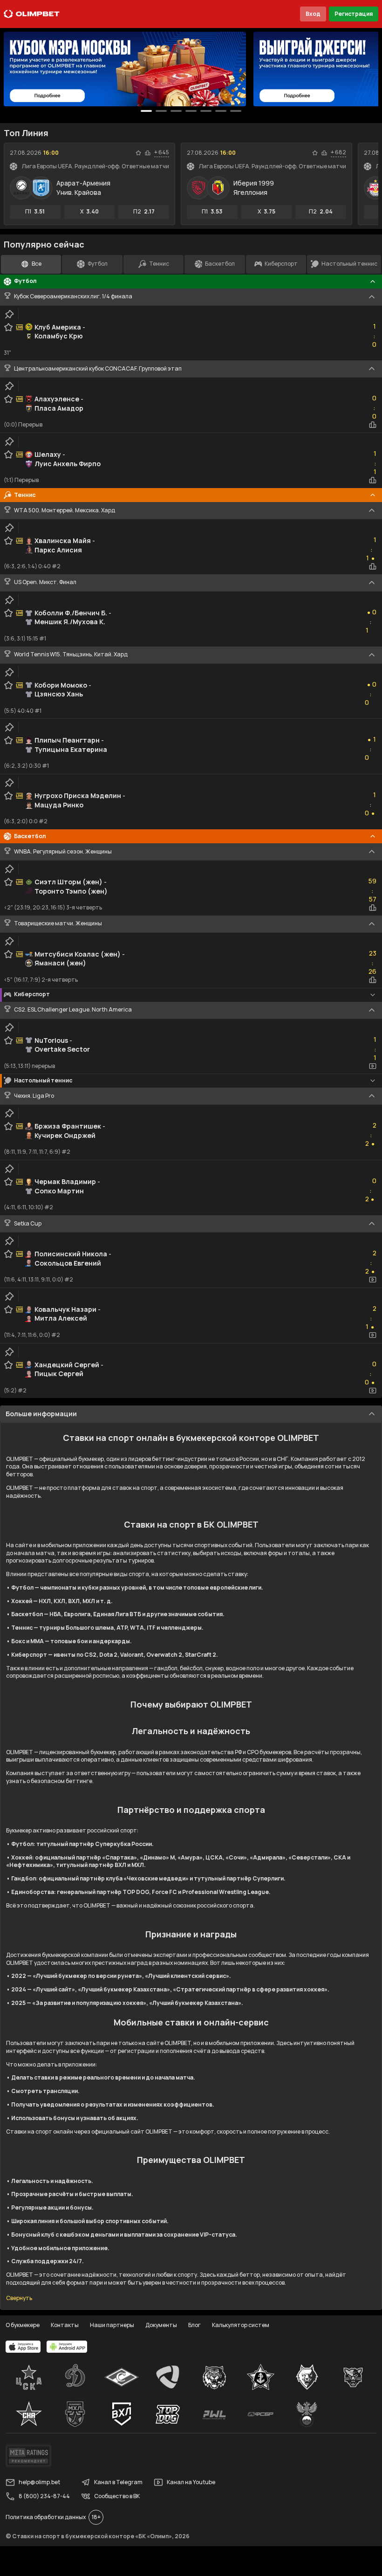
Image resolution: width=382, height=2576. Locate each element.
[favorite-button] (138, 153)
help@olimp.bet (39, 2482)
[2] (176, 111)
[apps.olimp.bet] (23, 2347)
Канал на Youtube (191, 2482)
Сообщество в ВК (117, 2496)
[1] (161, 111)
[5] (221, 111)
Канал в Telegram (118, 2482)
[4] (206, 111)
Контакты (65, 2325)
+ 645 (162, 152)
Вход (313, 14)
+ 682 (338, 152)
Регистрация (354, 14)
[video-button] (373, 1066)
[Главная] (32, 14)
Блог (194, 2325)
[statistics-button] (148, 153)
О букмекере (23, 2325)
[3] (191, 111)
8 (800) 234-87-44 (44, 2496)
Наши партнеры (112, 2325)
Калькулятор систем (241, 2325)
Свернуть (19, 2298)
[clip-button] (9, 314)
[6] (236, 111)
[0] (146, 111)
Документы (161, 2325)
